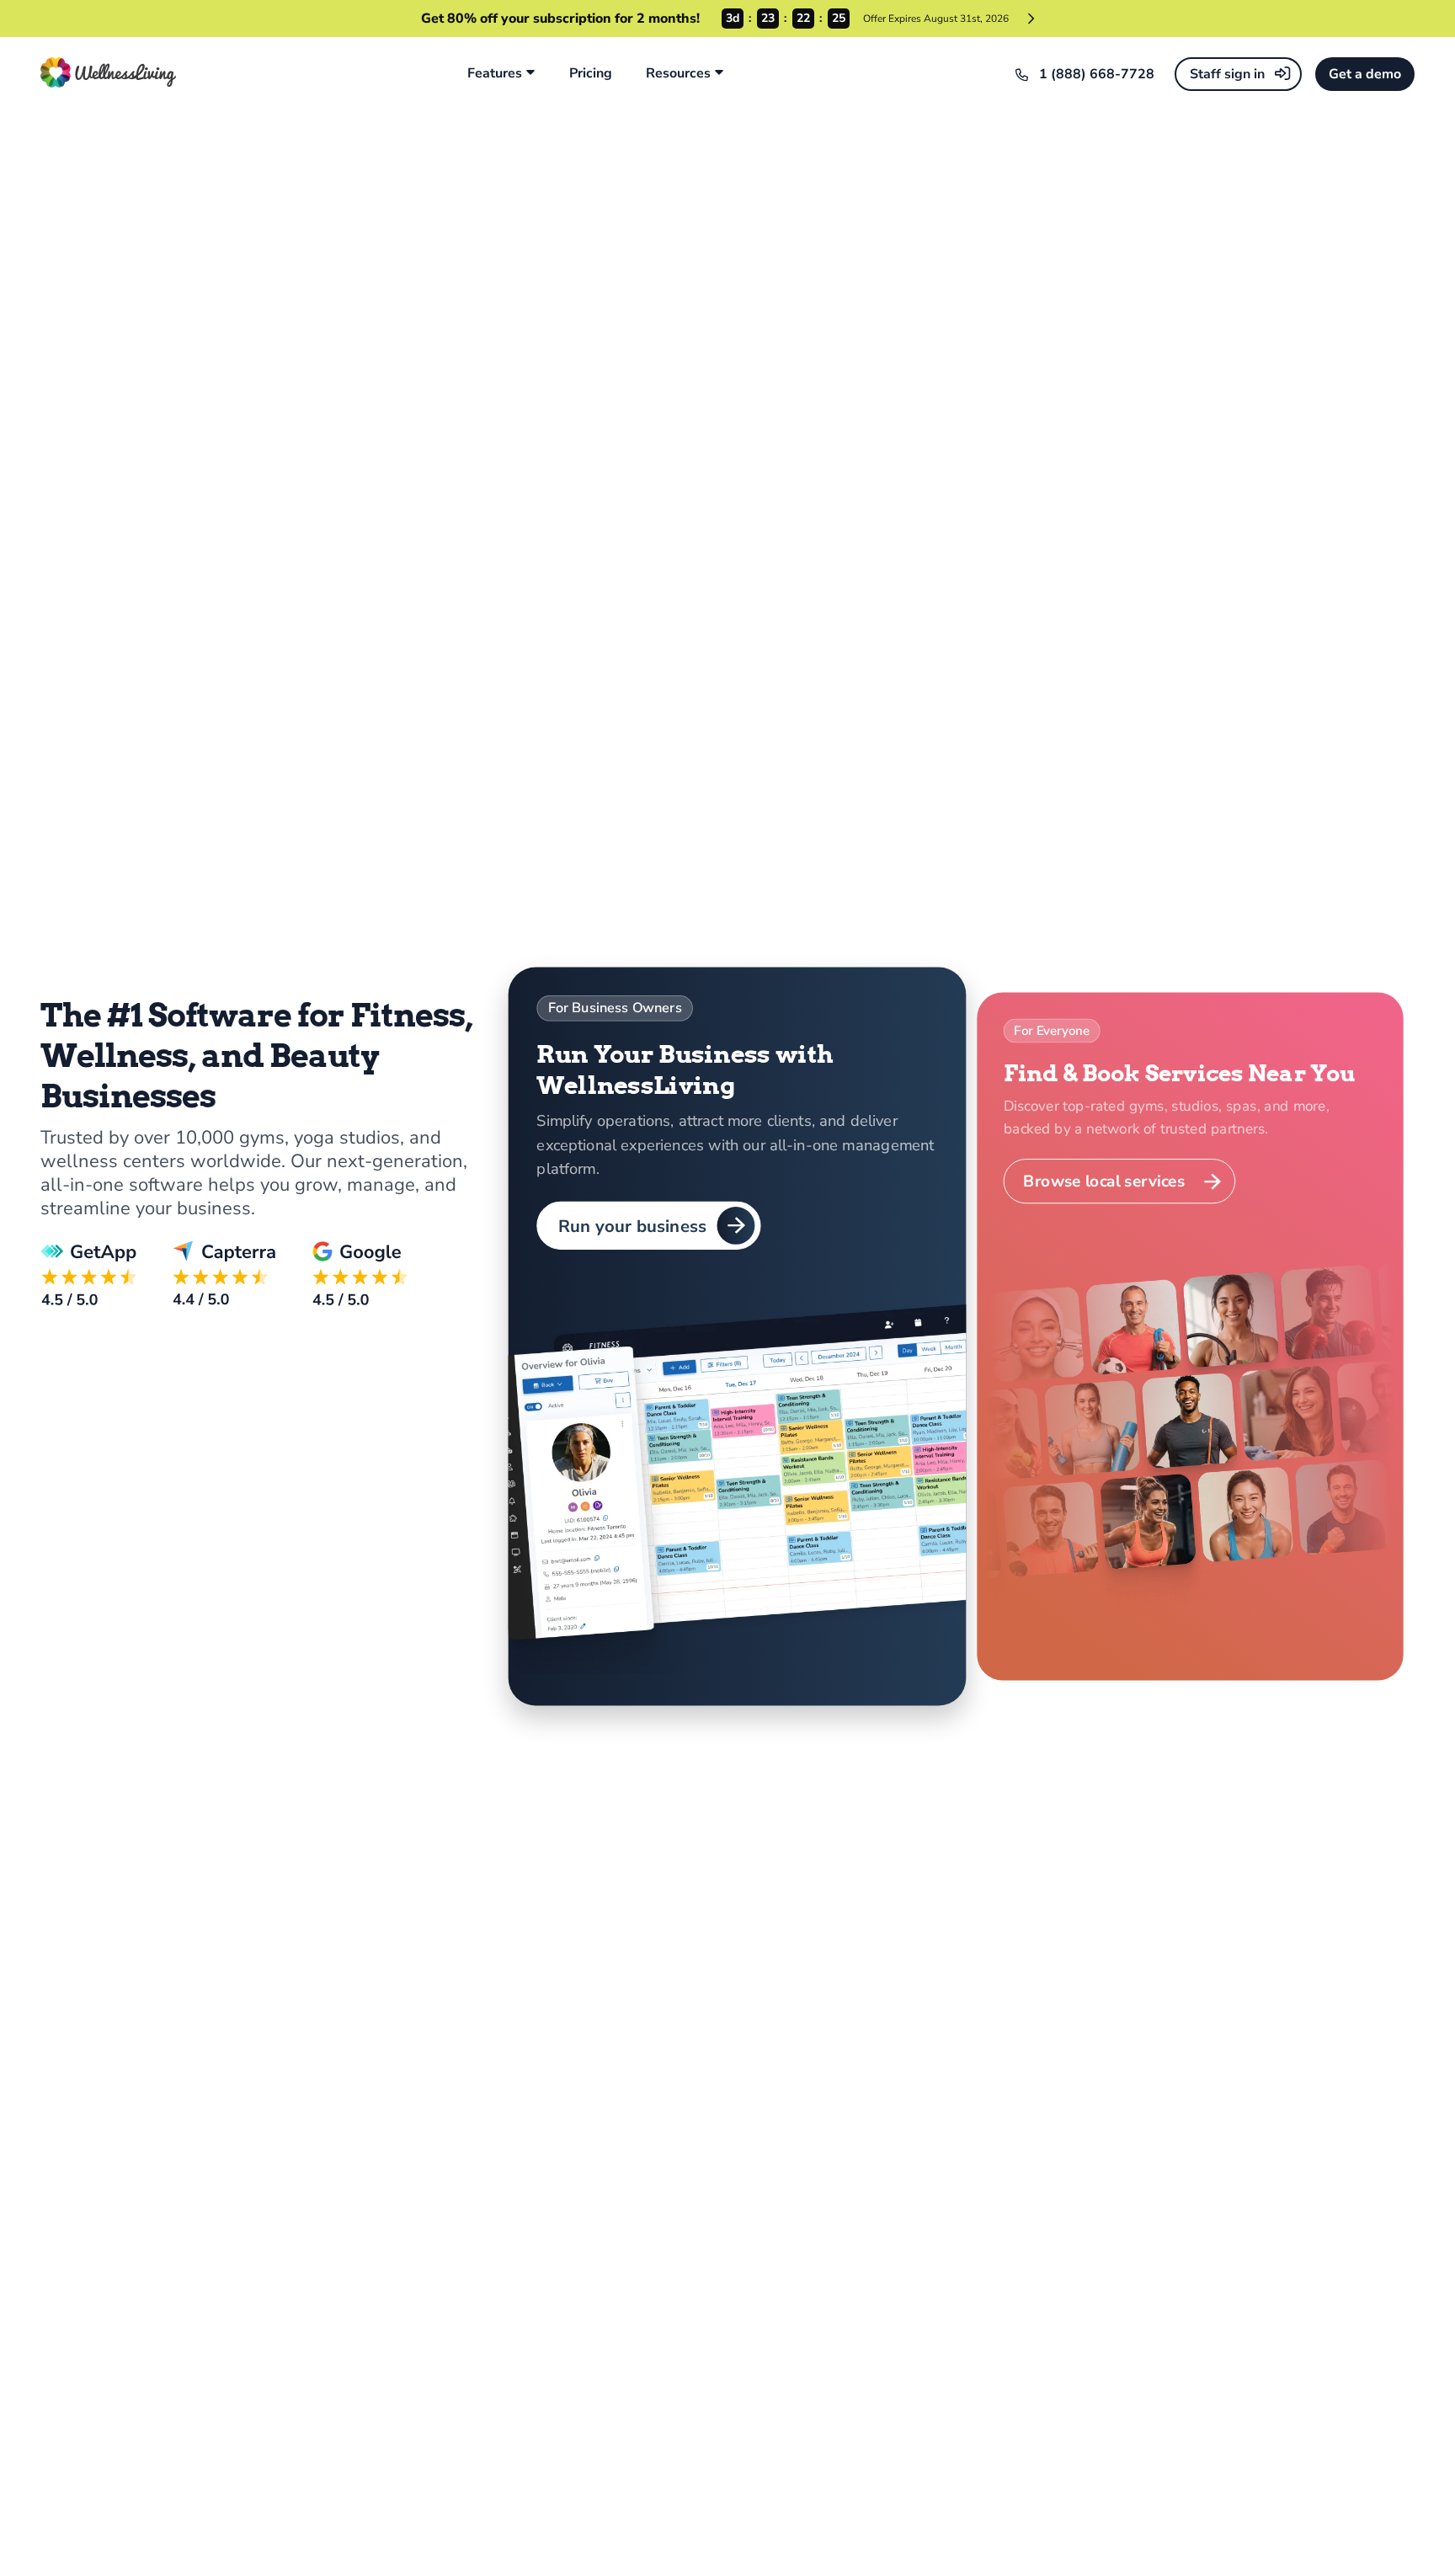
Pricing (591, 74)
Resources (678, 74)
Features (495, 74)
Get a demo (1365, 74)
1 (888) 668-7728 (1097, 74)
